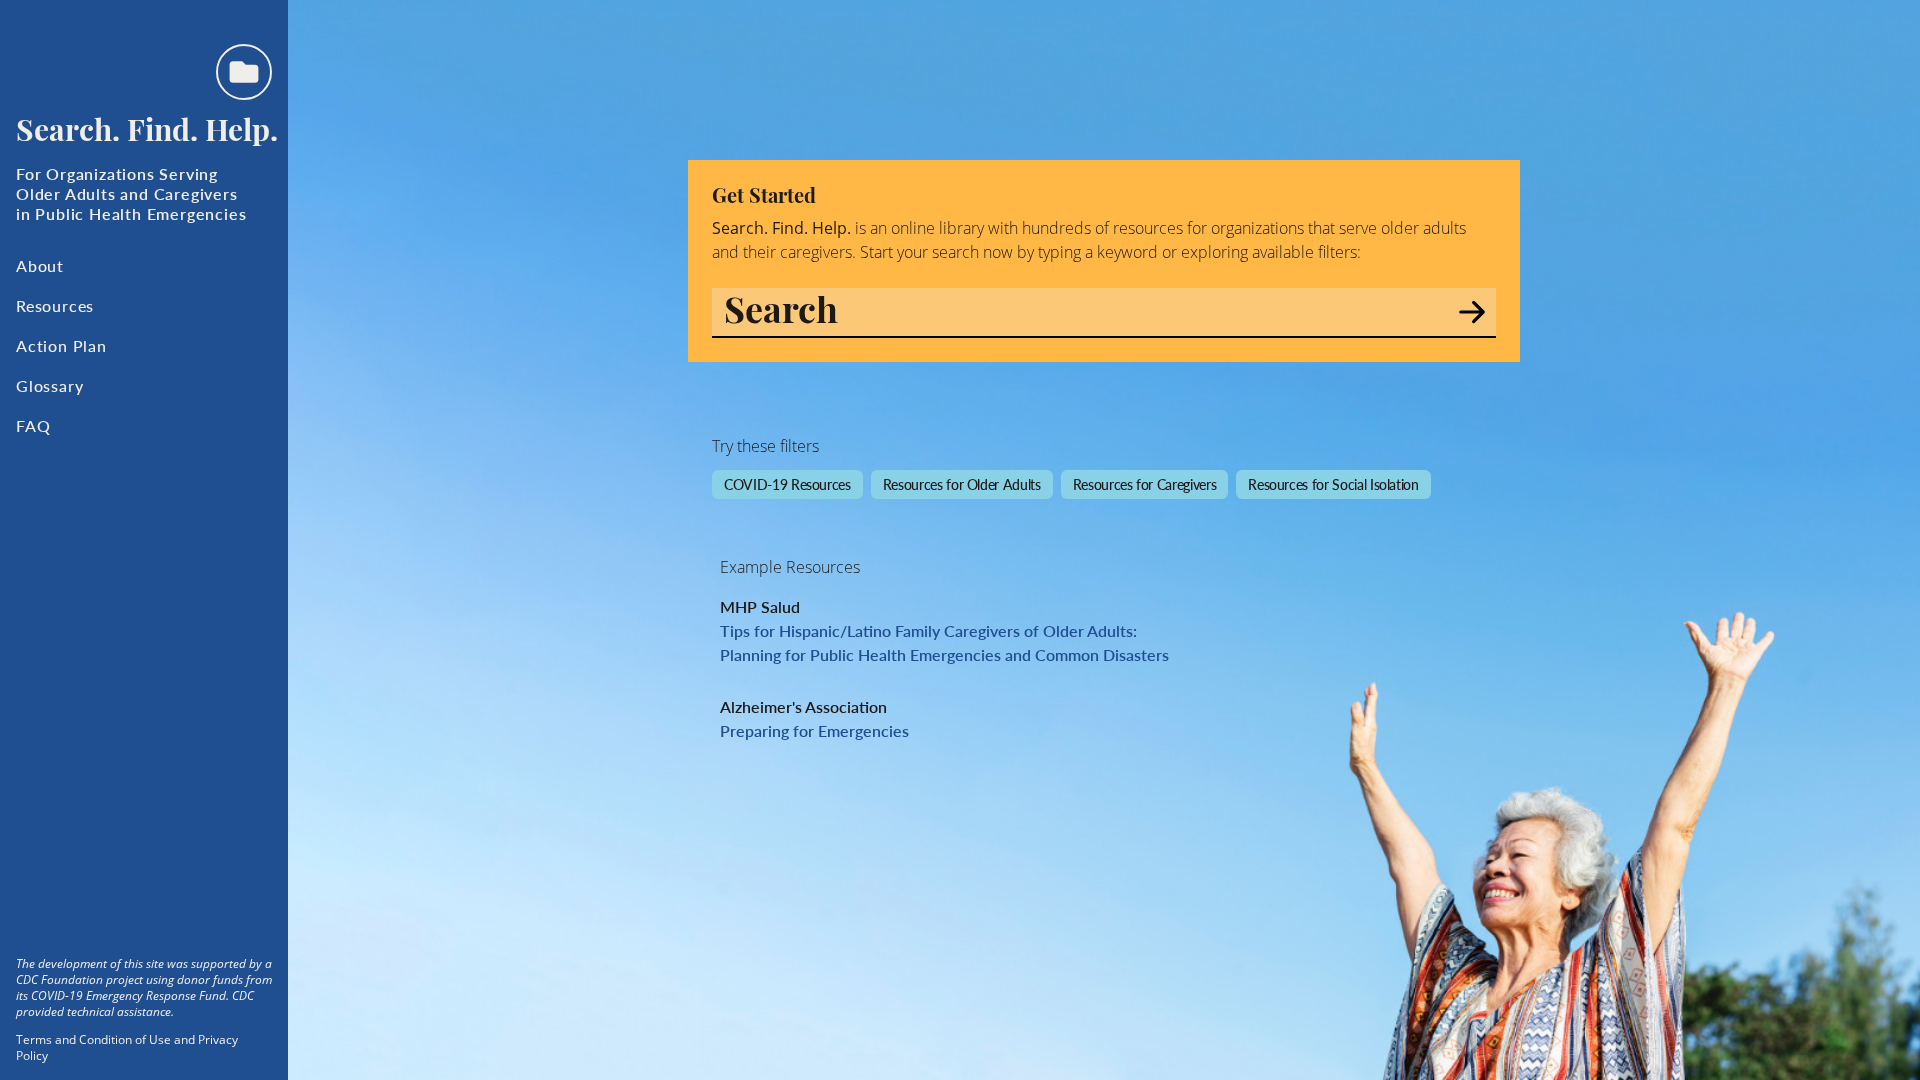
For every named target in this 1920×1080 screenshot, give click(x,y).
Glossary (49, 385)
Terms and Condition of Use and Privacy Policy (127, 1047)
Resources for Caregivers (1145, 484)
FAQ (33, 425)
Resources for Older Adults (962, 484)
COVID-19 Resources (787, 484)
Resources (55, 305)
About (40, 265)
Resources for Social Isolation (1333, 484)
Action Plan (61, 345)
